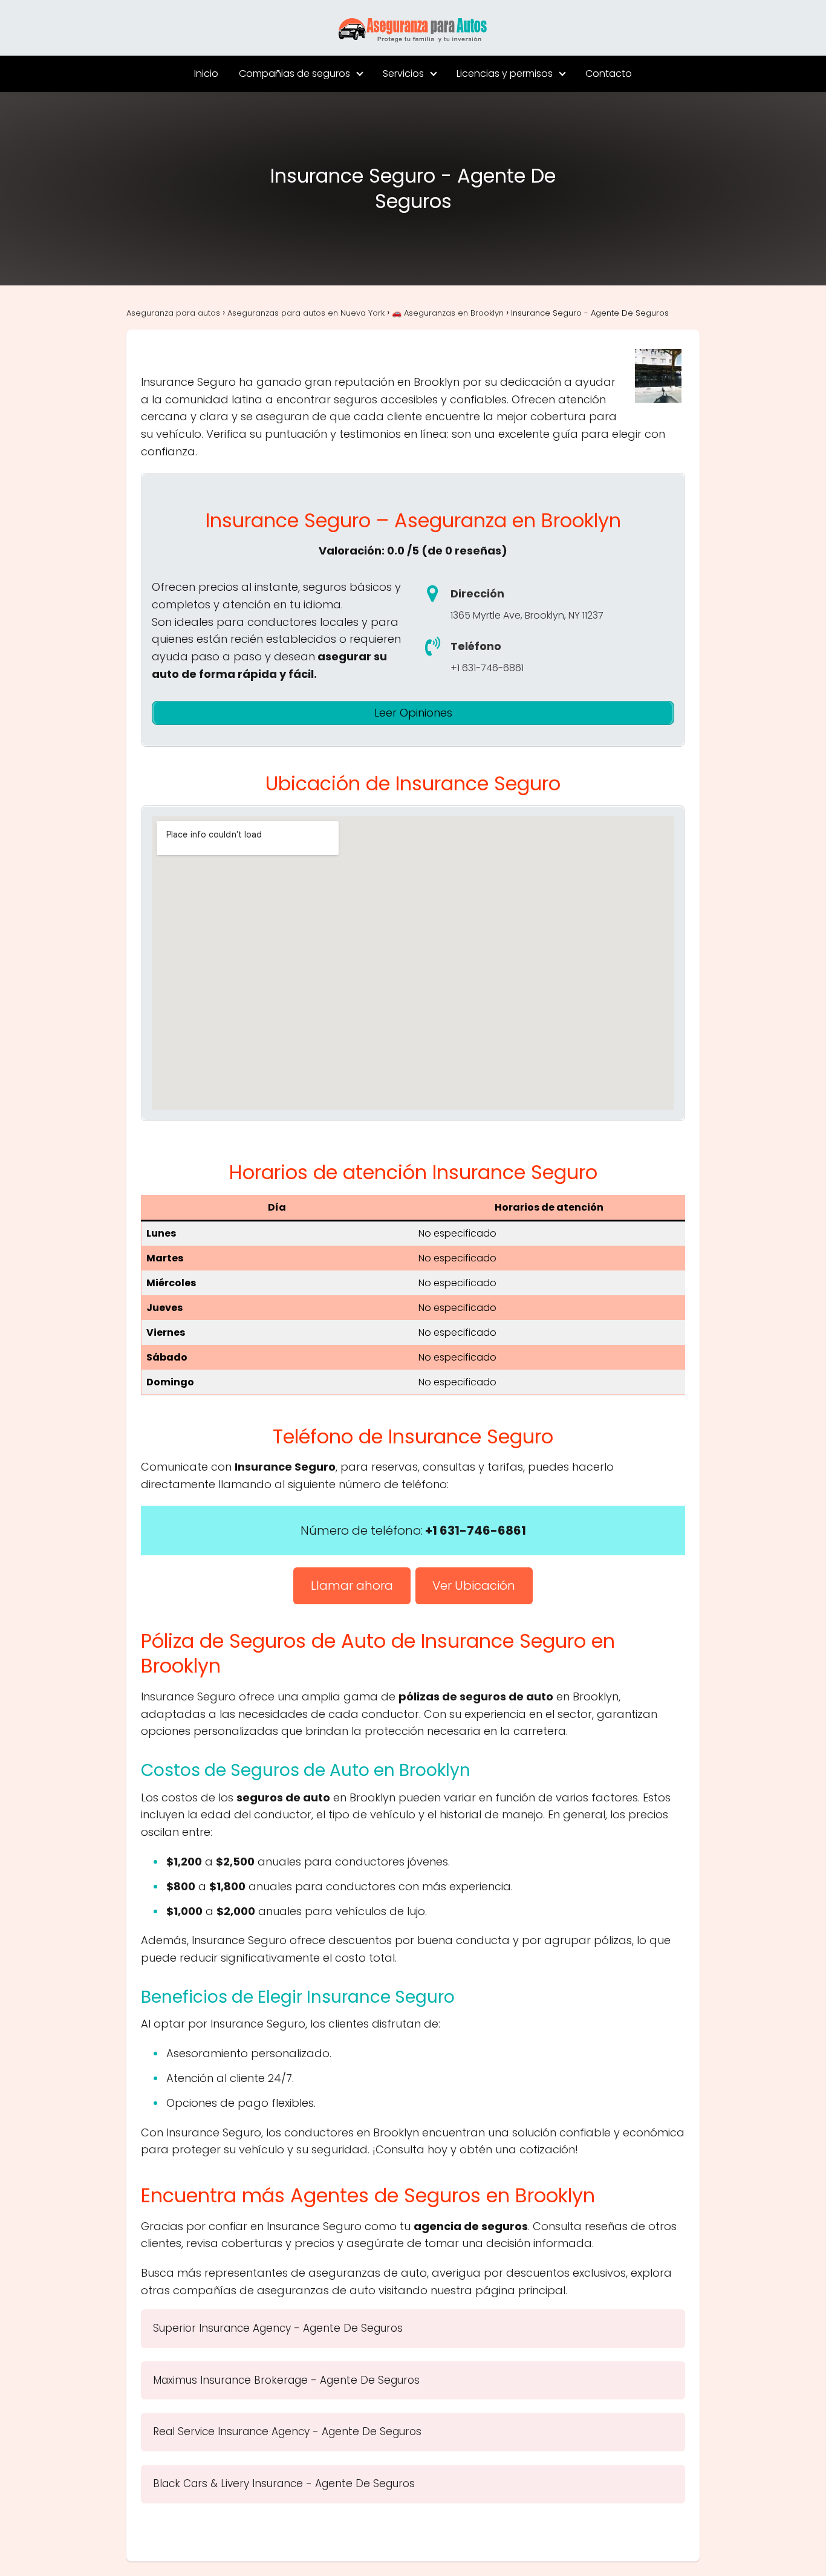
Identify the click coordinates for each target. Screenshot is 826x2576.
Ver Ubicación (474, 1586)
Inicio (206, 73)
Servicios (403, 73)
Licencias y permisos (505, 73)
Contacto (609, 73)
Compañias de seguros (294, 73)
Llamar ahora (352, 1586)
